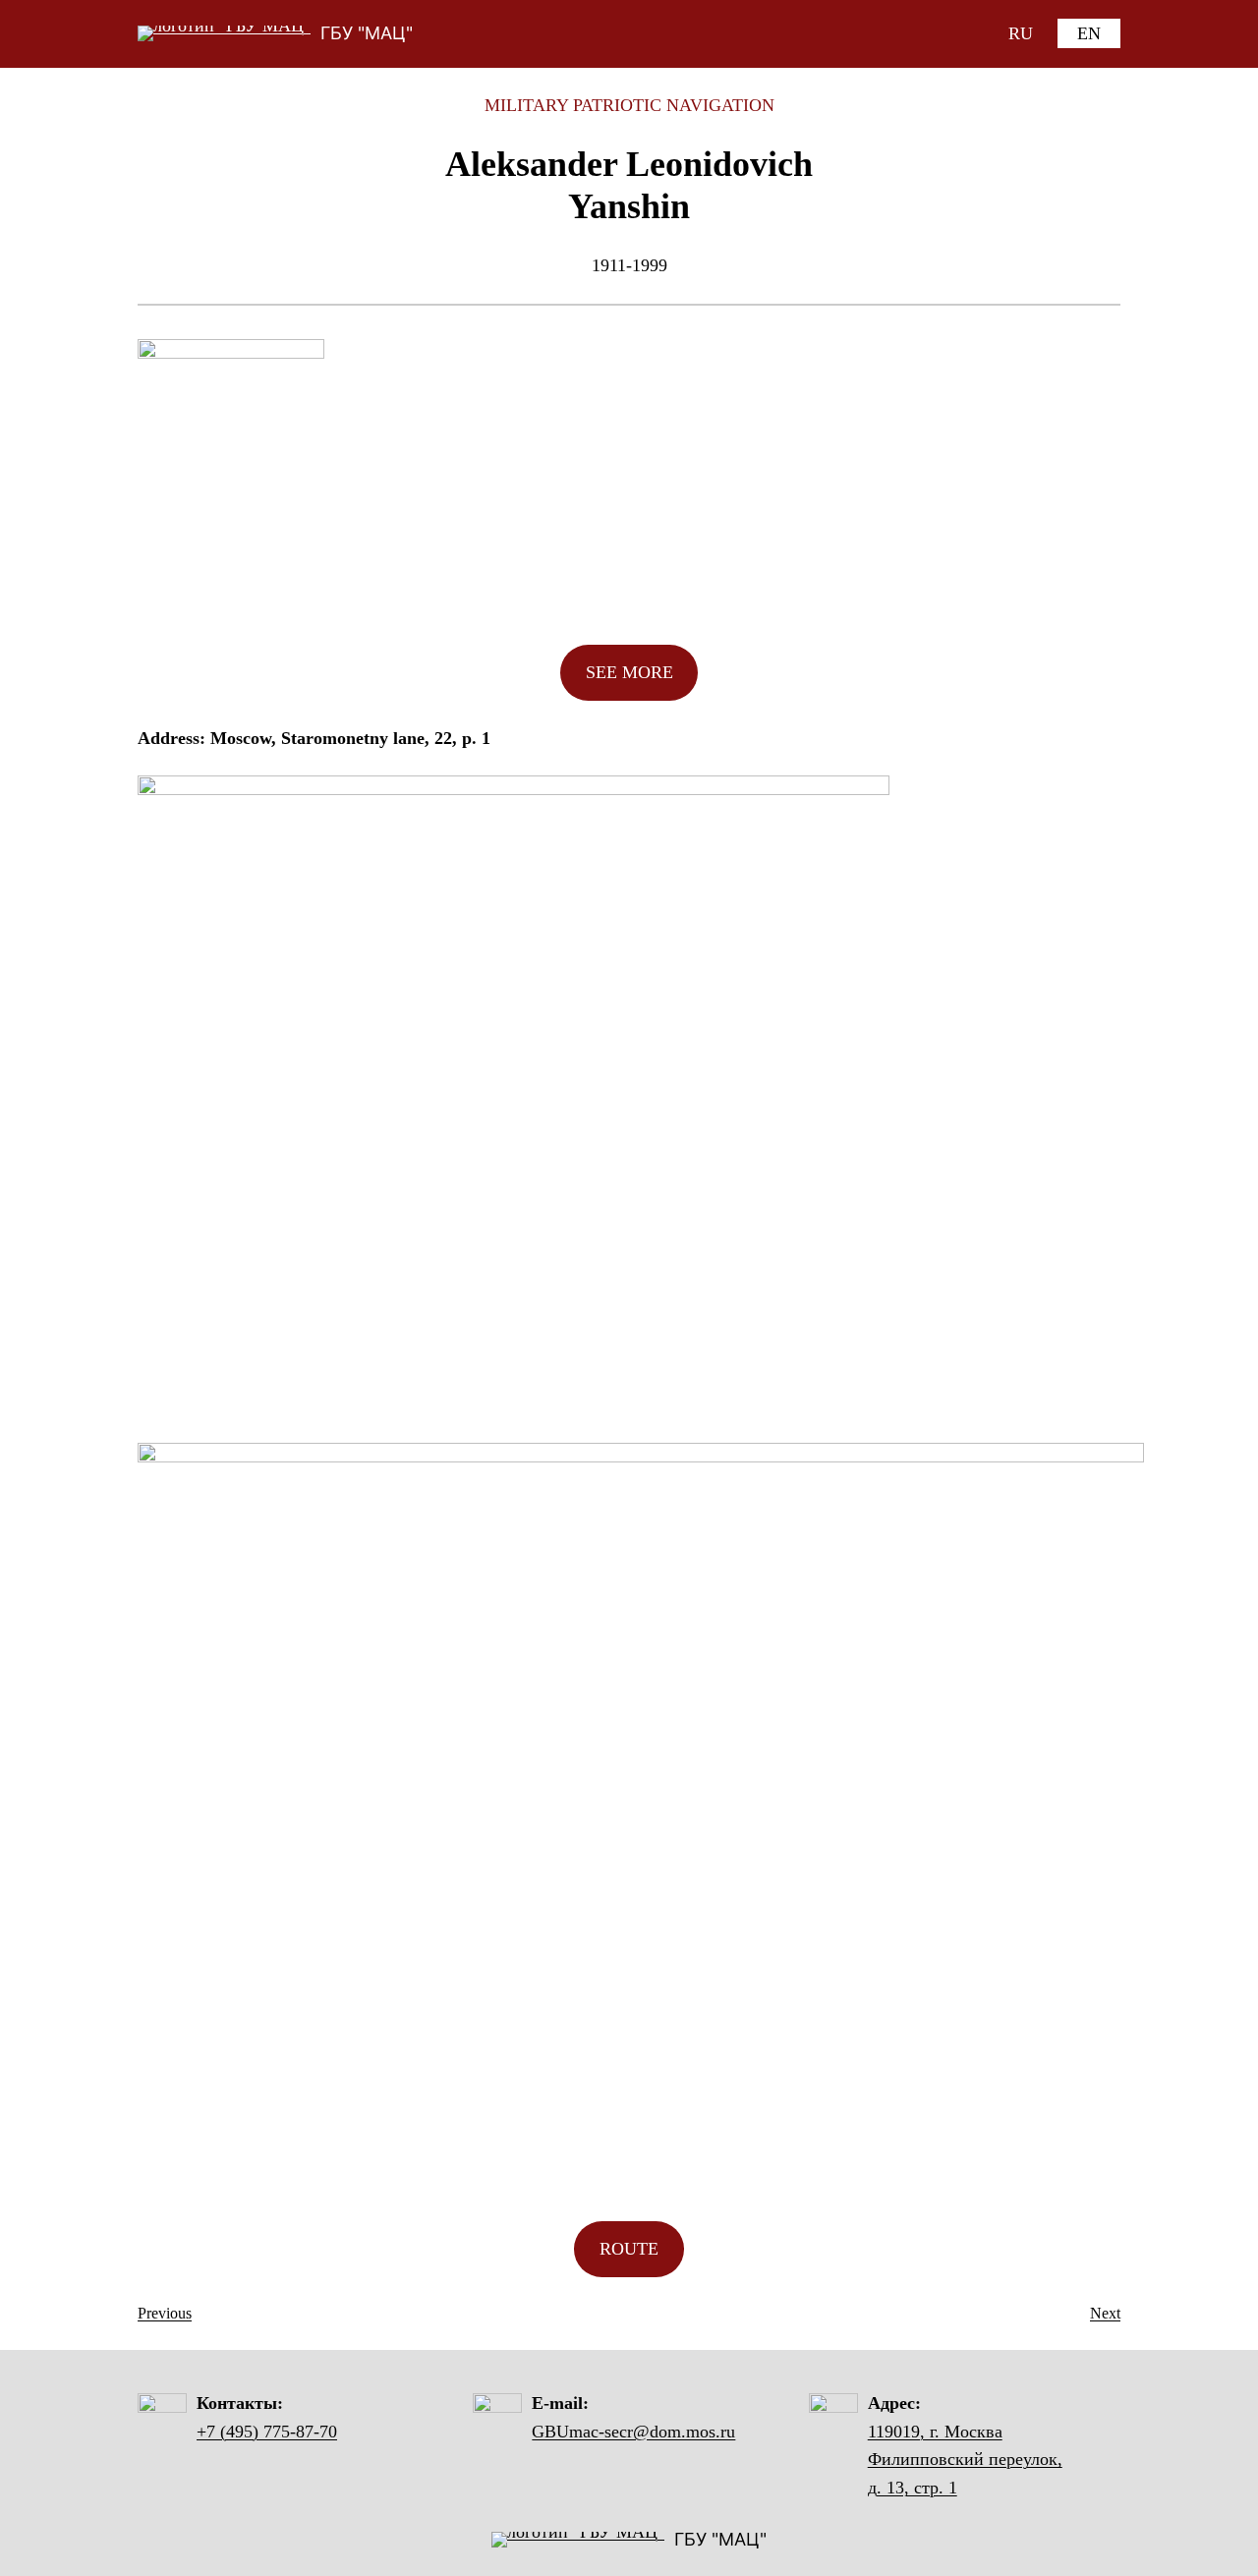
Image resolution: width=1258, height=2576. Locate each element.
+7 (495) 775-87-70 (267, 2432)
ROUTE (629, 2249)
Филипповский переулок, (965, 2459)
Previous (165, 2313)
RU (1021, 33)
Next (1105, 2313)
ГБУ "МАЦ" (367, 33)
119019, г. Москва (935, 2432)
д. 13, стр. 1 (913, 2488)
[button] (629, 673)
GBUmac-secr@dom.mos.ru (633, 2432)
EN (1089, 33)
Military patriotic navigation (629, 105)
